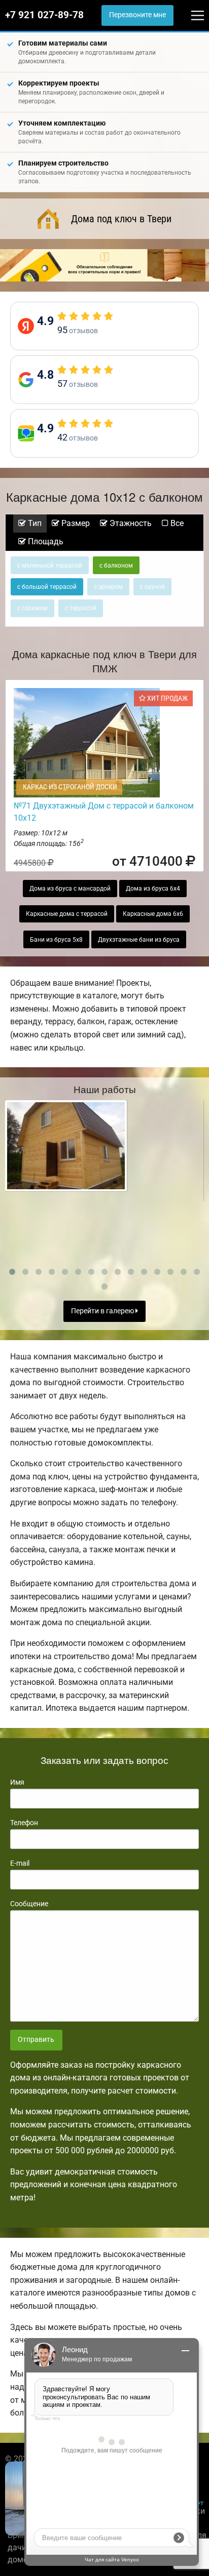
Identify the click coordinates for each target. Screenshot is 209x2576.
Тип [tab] (34, 523)
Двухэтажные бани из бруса (139, 940)
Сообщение (29, 1904)
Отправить (36, 2040)
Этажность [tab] (130, 523)
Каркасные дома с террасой (67, 914)
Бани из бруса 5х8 (56, 940)
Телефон (24, 1823)
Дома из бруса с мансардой (70, 889)
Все (176, 523)
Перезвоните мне (137, 15)
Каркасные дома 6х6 (153, 914)
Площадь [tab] (45, 541)
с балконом (116, 566)
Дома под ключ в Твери (121, 219)
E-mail (20, 1863)
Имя (17, 1782)
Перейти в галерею (103, 1311)
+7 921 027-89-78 (44, 15)
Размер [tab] (75, 523)
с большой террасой (47, 587)
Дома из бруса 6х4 (153, 889)
